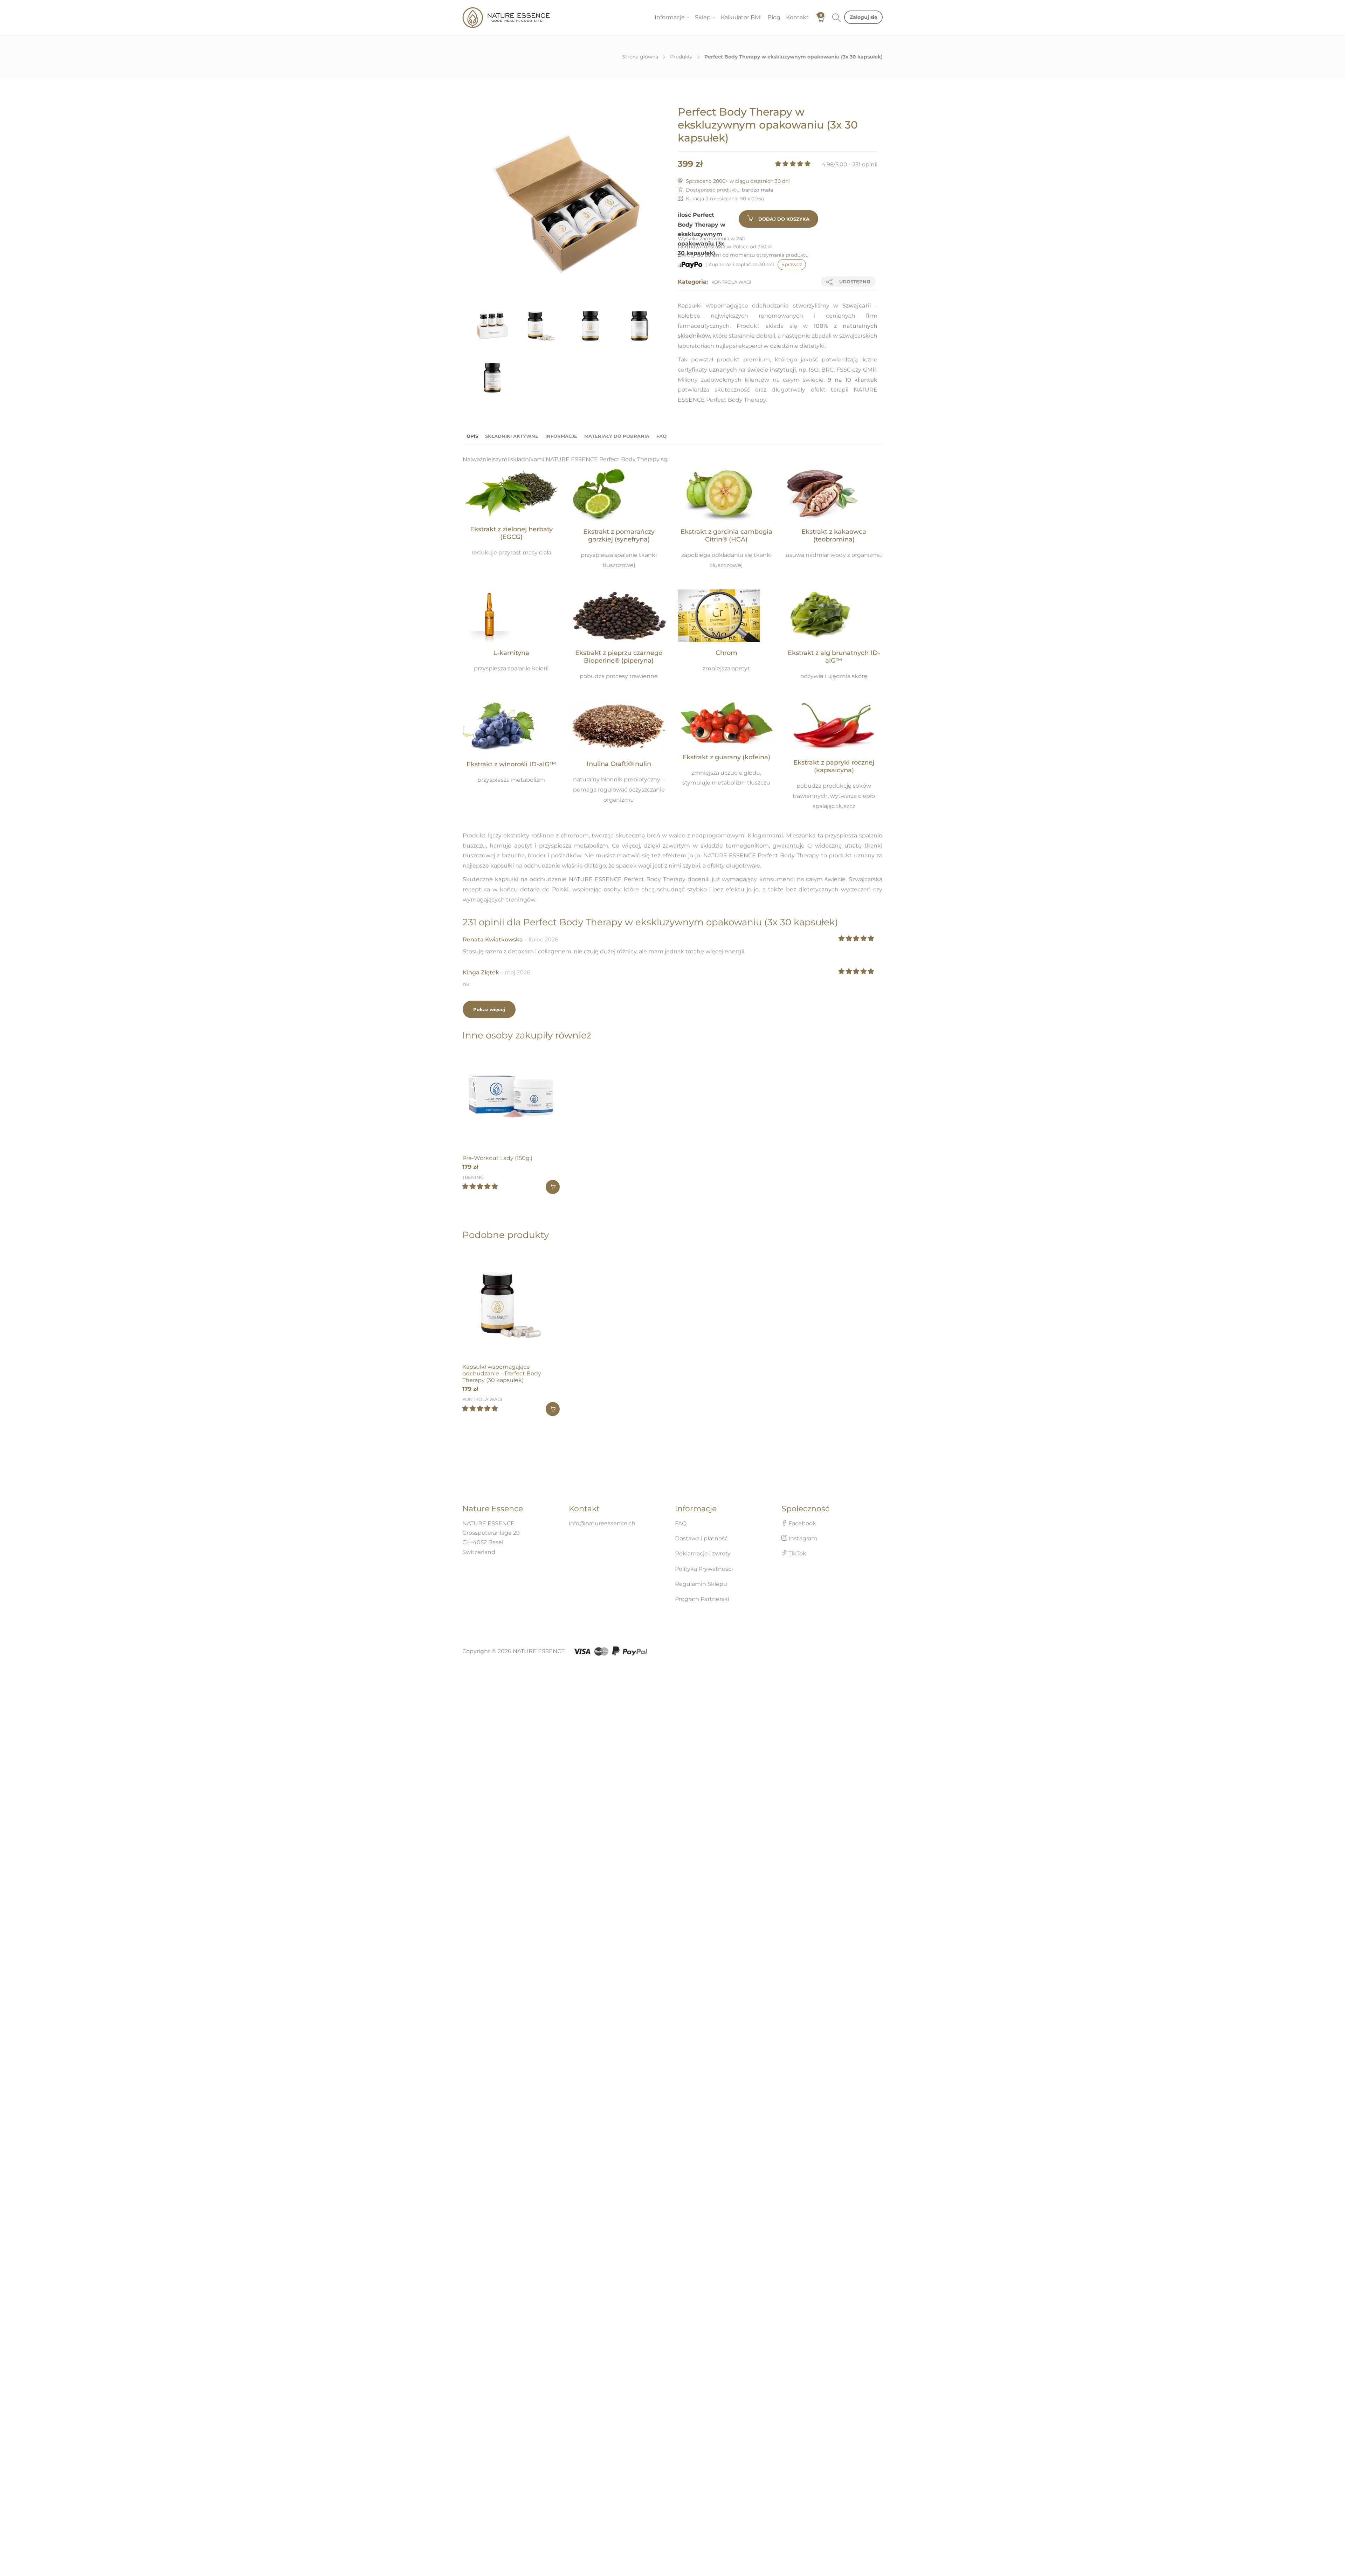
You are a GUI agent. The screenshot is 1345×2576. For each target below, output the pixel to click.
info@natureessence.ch (602, 1523)
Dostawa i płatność (701, 1538)
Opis (472, 436)
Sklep (703, 17)
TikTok (797, 1553)
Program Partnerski (702, 1599)
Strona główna (640, 57)
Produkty (681, 57)
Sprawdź (792, 264)
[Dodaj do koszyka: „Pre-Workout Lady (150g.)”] (553, 1187)
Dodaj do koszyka (784, 219)
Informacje (670, 17)
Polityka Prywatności (704, 1569)
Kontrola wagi (731, 282)
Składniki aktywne (512, 436)
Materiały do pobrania (617, 436)
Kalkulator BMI (741, 17)
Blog (774, 17)
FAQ (661, 436)
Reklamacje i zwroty (703, 1553)
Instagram (802, 1538)
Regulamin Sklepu (701, 1584)
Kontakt (797, 17)
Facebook (802, 1523)
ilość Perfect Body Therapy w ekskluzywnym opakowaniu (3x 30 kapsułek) (702, 234)
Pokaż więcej (489, 1009)
